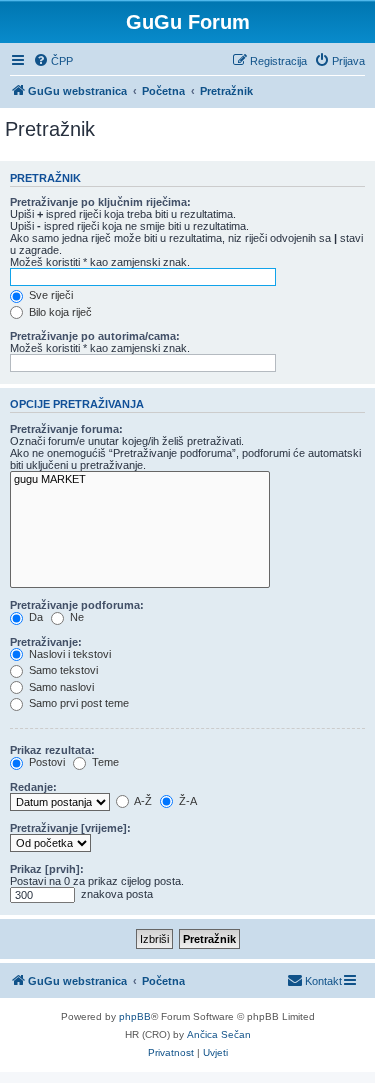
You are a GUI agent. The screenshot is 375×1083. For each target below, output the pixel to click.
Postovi (45, 762)
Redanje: (33, 787)
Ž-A (186, 801)
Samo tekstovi (62, 670)
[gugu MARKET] (140, 480)
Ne (75, 617)
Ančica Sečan (219, 1034)
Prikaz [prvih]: (47, 869)
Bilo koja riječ (59, 312)
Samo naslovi (60, 687)
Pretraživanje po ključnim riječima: (100, 202)
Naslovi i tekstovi (68, 654)
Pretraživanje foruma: (66, 429)
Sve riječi (49, 295)
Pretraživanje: (46, 642)
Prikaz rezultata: (52, 750)
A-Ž (142, 801)
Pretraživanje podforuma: (77, 605)
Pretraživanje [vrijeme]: (70, 828)
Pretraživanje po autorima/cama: (95, 336)
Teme (104, 762)
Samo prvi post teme (77, 703)
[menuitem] (53, 61)
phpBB (135, 1016)
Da (34, 617)
